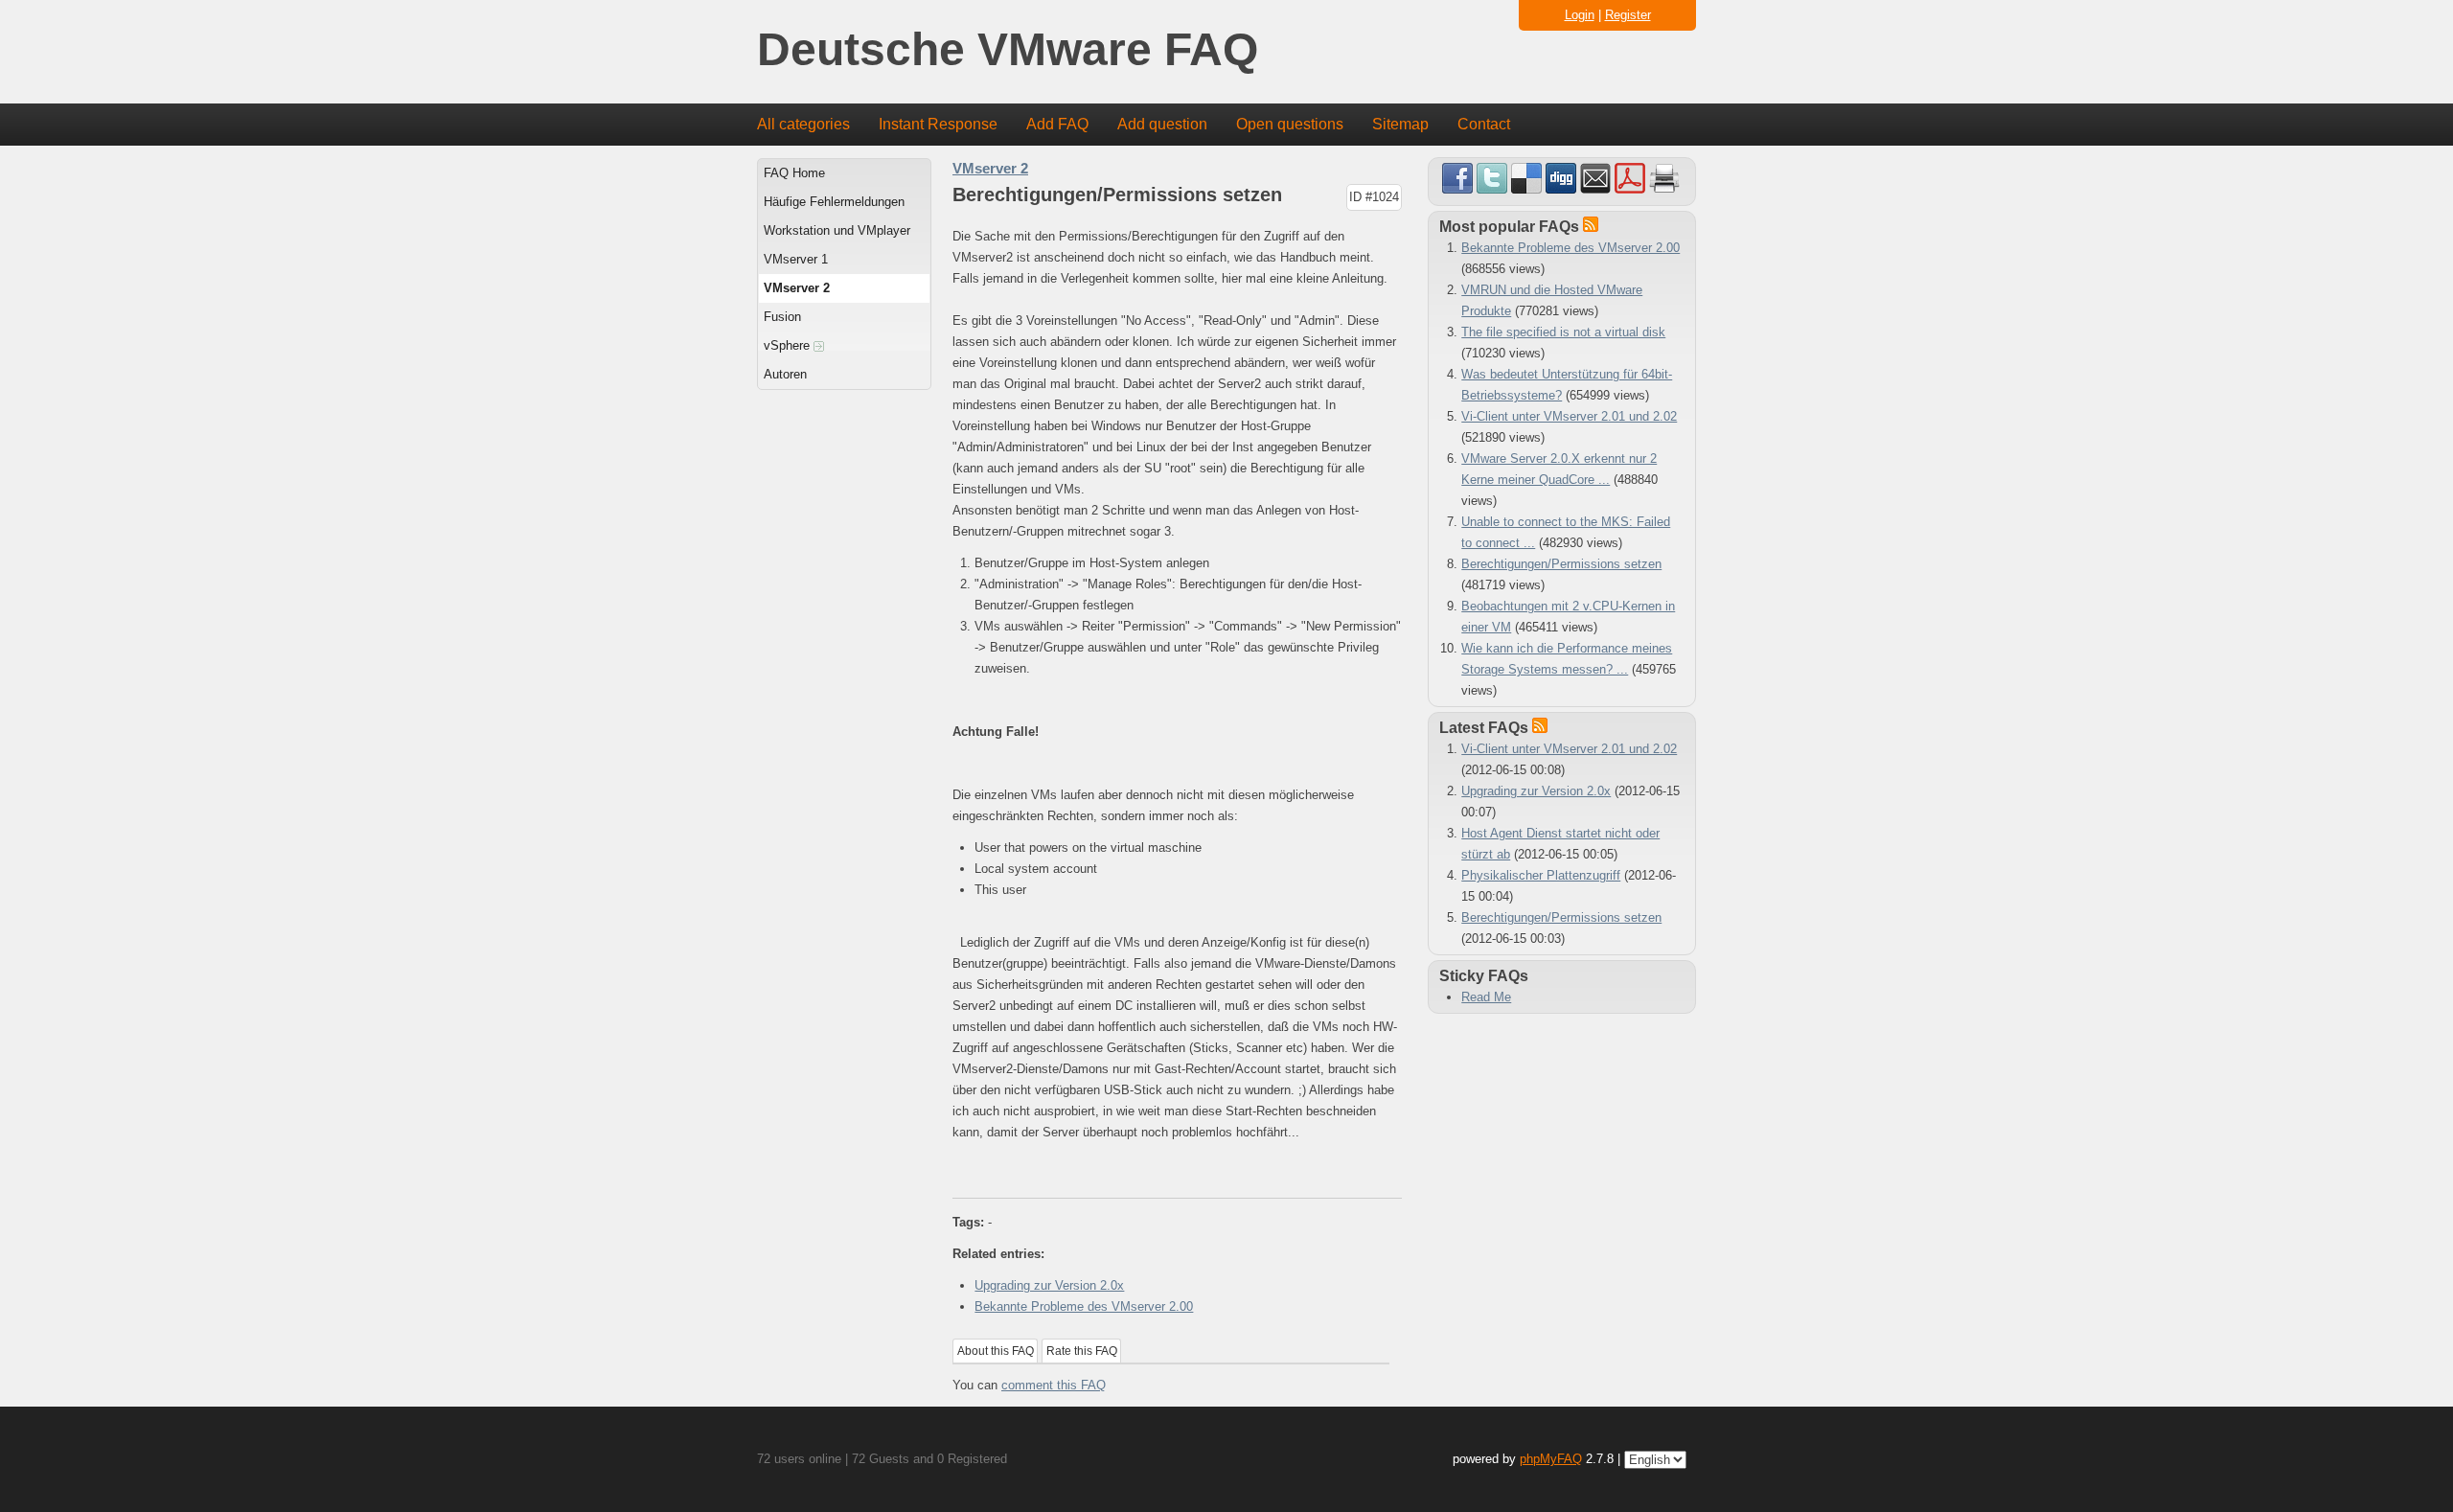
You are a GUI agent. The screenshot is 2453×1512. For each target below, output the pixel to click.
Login (1580, 15)
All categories (803, 124)
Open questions (1290, 124)
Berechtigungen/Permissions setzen (1561, 564)
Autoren (785, 374)
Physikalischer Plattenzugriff (1541, 875)
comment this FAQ (1054, 1385)
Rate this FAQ (1082, 1351)
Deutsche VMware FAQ (1008, 50)
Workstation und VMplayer (837, 230)
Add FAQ (1057, 124)
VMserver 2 (797, 288)
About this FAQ (996, 1351)
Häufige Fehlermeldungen (834, 202)
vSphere (789, 345)
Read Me (1486, 997)
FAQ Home (794, 173)
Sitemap (1400, 124)
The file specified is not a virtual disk (1563, 332)
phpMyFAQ (1551, 1459)
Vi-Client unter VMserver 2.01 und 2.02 (1569, 416)
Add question (1162, 124)
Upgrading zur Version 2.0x (1049, 1285)
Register (1628, 15)
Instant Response (938, 124)
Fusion (782, 317)
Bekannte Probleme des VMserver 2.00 (1084, 1306)
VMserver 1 (796, 259)
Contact (1484, 124)
